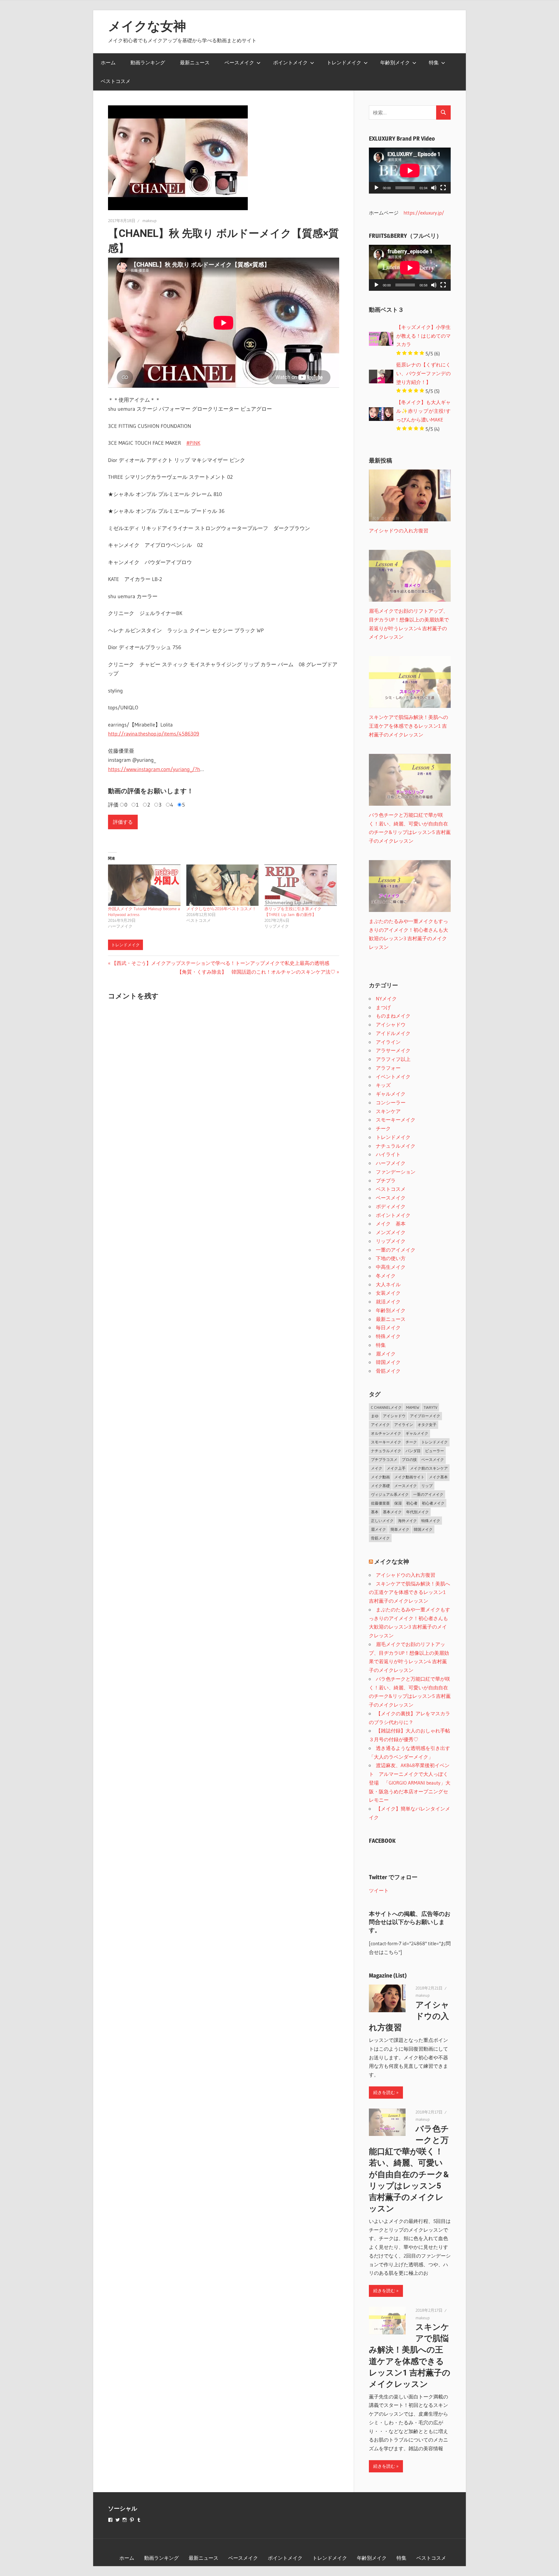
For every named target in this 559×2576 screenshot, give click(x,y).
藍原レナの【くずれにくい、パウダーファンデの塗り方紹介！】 (423, 373)
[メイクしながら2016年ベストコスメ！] (223, 885)
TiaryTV (430, 1407)
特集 (434, 62)
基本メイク (392, 1512)
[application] (410, 171)
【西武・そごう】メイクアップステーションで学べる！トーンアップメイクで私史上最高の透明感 (220, 963)
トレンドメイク (344, 62)
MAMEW (413, 1407)
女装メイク (388, 1293)
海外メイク (407, 1521)
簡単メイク (400, 1529)
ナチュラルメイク (396, 1146)
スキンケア (388, 1111)
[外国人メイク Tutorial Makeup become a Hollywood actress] (144, 885)
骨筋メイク (388, 1371)
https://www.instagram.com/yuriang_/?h (154, 769)
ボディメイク (391, 1206)
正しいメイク (382, 1521)
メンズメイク (391, 1232)
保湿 (398, 1503)
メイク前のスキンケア (429, 1468)
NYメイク (386, 999)
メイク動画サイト (409, 1477)
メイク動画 (380, 1477)
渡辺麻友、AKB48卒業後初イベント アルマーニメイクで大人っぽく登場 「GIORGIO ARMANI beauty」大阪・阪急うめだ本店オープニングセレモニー (410, 1783)
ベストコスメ (116, 81)
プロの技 (409, 1459)
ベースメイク (239, 62)
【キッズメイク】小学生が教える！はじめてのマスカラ (423, 336)
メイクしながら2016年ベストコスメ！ (221, 909)
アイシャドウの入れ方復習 (406, 1575)
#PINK (193, 443)
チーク (383, 1128)
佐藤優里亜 (380, 1503)
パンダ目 (413, 1451)
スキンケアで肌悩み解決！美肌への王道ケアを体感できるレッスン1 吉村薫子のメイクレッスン (409, 1592)
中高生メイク (391, 1267)
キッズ (383, 1085)
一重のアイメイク (396, 1250)
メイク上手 (396, 1468)
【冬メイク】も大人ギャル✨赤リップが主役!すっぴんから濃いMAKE (423, 411)
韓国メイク (388, 1362)
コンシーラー (391, 1102)
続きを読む (384, 2092)
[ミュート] (434, 188)
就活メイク (388, 1302)
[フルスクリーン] (443, 188)
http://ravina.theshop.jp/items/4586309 (154, 734)
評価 (113, 805)
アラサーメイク (393, 1050)
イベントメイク (393, 1077)
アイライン (388, 1042)
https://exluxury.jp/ (424, 213)
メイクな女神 (147, 26)
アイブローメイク (425, 1416)
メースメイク (406, 1486)
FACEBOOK (382, 1841)
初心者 (412, 1503)
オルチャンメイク (386, 1433)
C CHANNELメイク (386, 1407)
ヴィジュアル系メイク (390, 1494)
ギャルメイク (391, 1094)
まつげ (383, 1007)
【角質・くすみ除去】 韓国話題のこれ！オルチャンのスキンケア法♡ (256, 972)
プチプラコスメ (384, 1459)
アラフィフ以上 (393, 1059)
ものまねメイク (393, 1016)
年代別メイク (418, 1512)
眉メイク (386, 1354)
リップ (427, 1486)
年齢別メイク (395, 62)
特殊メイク (388, 1336)
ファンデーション (396, 1172)
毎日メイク (388, 1327)
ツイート (379, 1890)
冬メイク (386, 1276)
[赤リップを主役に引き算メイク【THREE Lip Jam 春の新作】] (301, 885)
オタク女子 (427, 1425)
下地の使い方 (391, 1258)
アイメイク (380, 1425)
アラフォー (388, 1068)
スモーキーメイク (396, 1120)
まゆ (375, 1416)
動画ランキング (148, 62)
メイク (377, 1468)
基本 (375, 1512)
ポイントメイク (290, 62)
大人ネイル (388, 1284)
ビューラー (435, 1451)
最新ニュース (195, 62)
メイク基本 (438, 1477)
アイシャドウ (391, 1024)
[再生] (376, 188)
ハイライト (388, 1154)
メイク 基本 (391, 1224)
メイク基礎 (380, 1486)
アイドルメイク (393, 1033)
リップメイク (391, 1241)
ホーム (108, 62)
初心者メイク (433, 1503)
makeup (150, 221)
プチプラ (386, 1180)
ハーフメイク (391, 1163)
